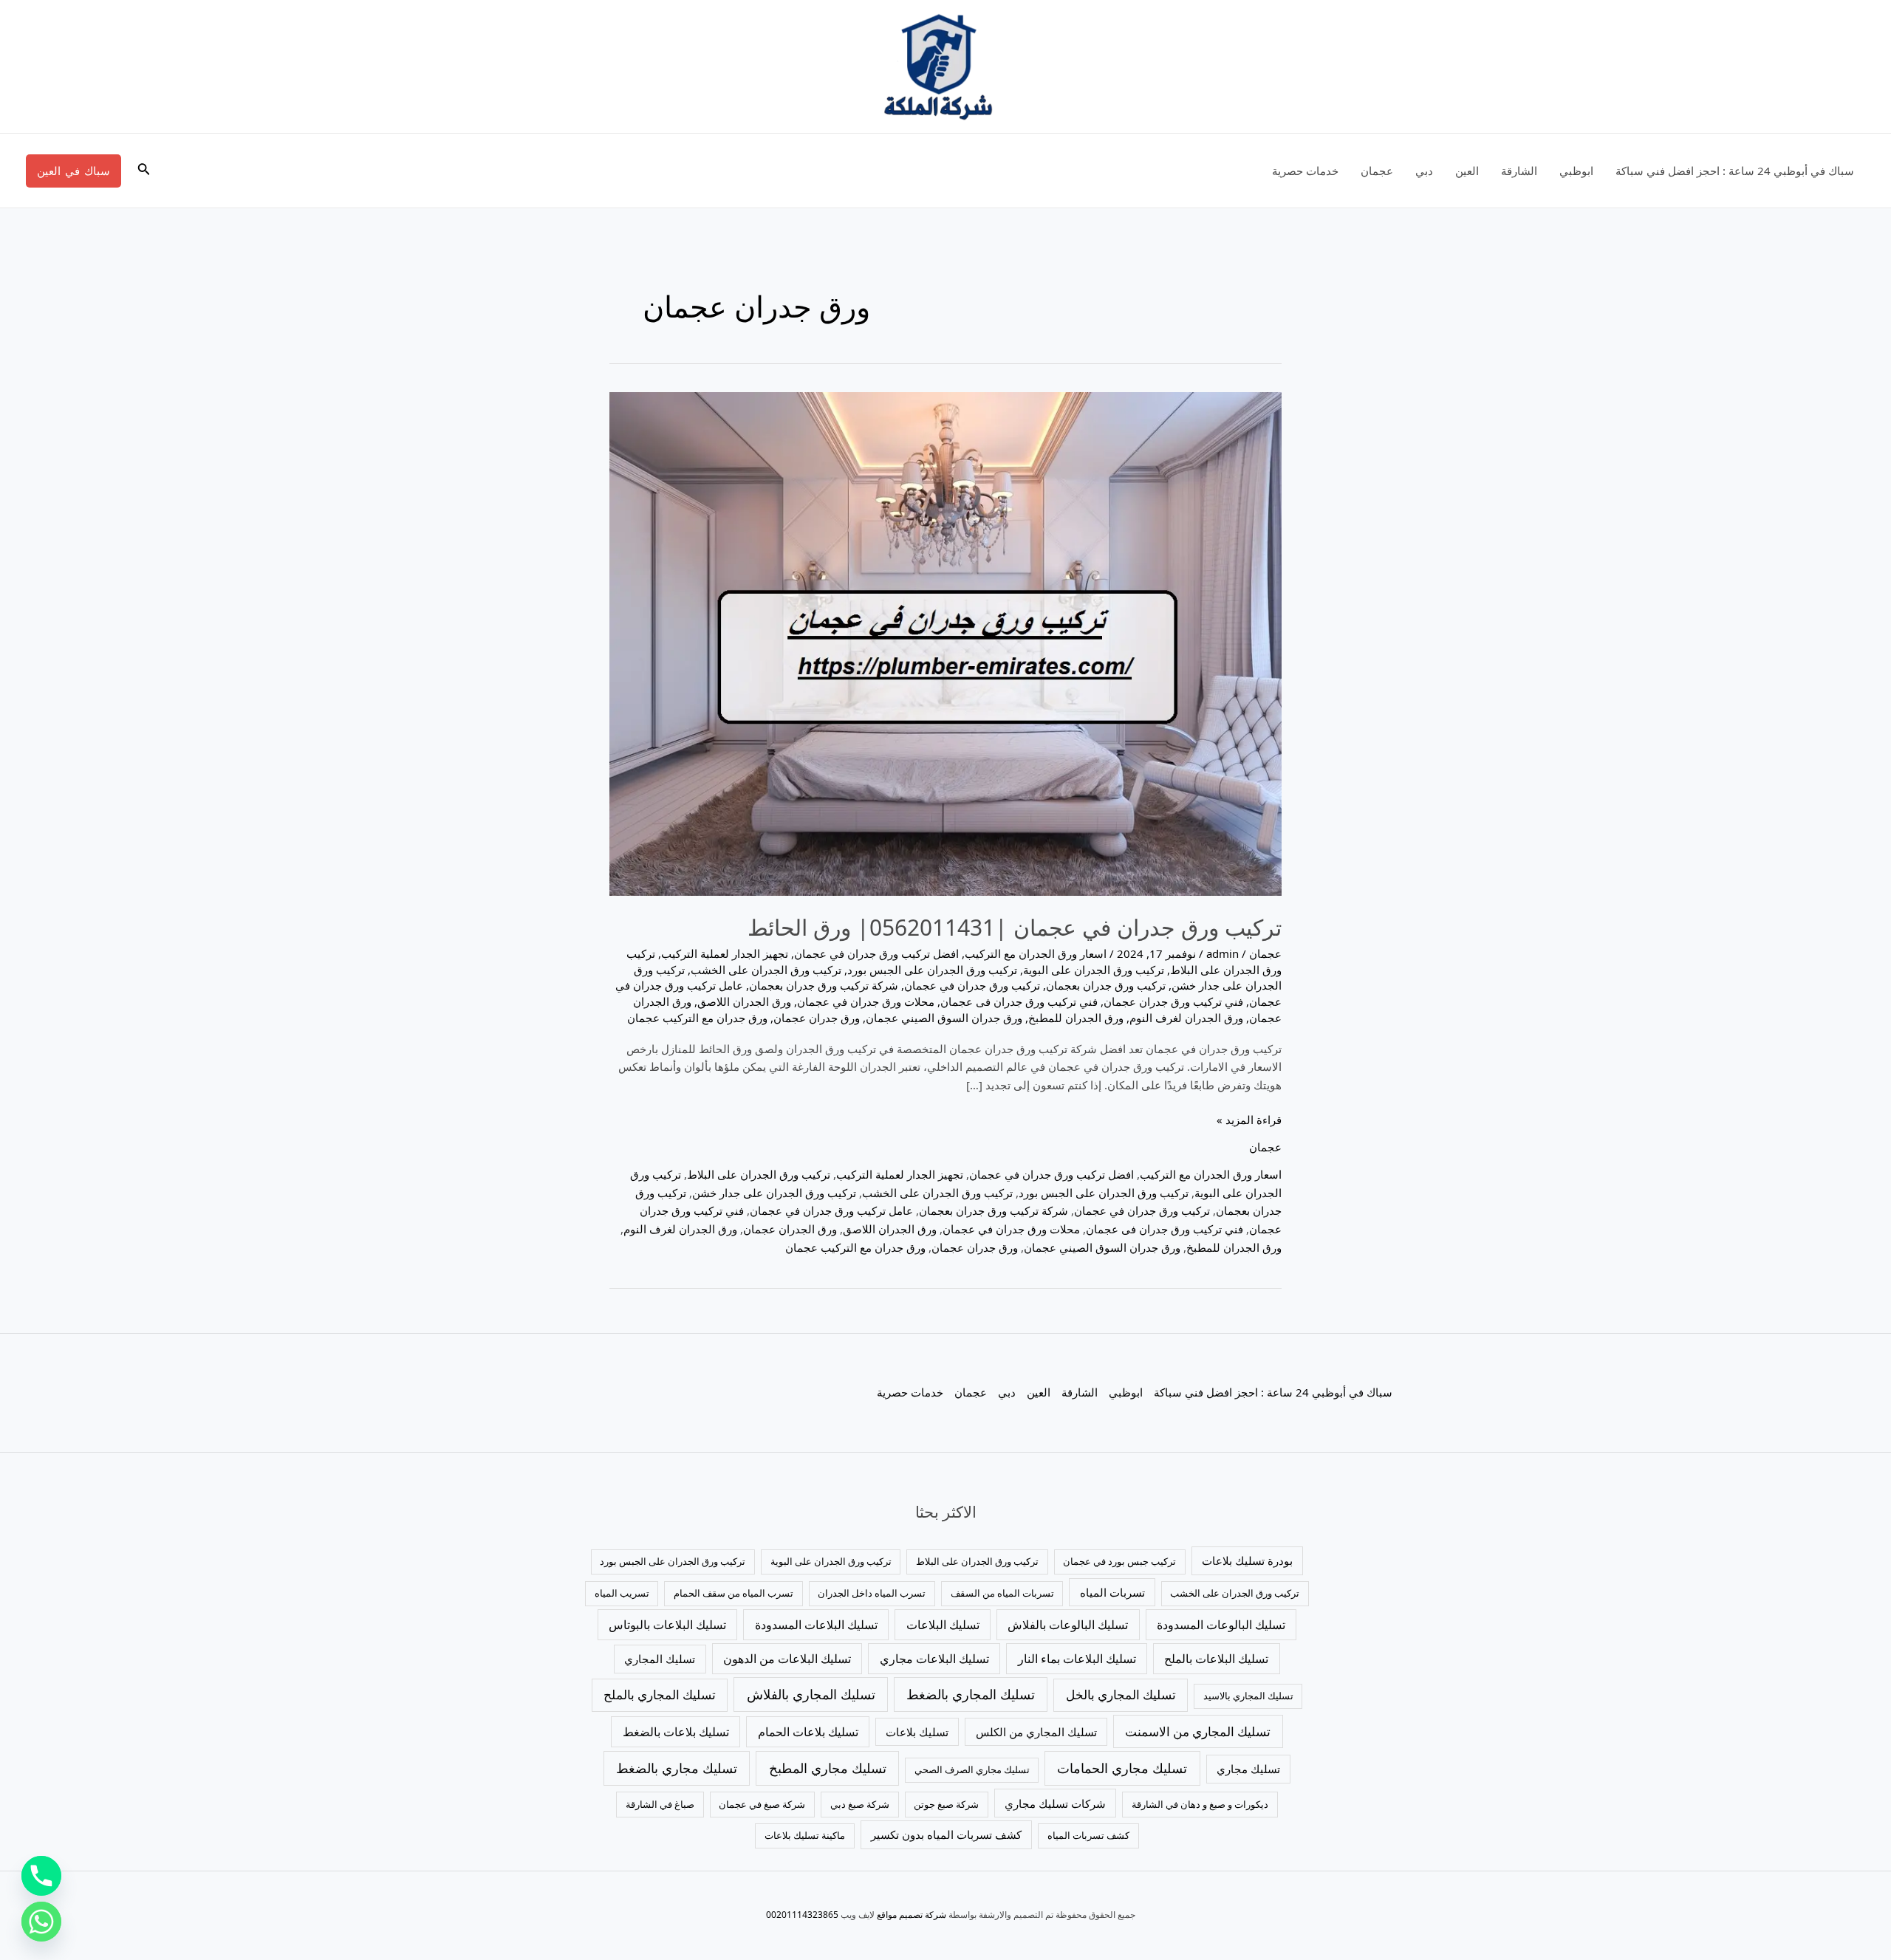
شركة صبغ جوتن (946, 1804)
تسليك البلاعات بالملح (1216, 1659)
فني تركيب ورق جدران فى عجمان (1019, 1001)
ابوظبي (1576, 171)
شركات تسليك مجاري (1055, 1803)
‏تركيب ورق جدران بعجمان (1106, 985)
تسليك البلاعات (943, 1625)
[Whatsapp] (41, 1922)
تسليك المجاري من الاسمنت (1198, 1731)
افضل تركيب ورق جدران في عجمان (876, 953)
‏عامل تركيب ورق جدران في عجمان (831, 1210)
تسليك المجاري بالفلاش (811, 1694)
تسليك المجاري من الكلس (1036, 1732)
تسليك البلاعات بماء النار (1077, 1659)
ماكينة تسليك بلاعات (805, 1835)
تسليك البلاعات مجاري (934, 1659)
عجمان (1377, 171)
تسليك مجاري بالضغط (677, 1768)
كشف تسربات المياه (1088, 1835)
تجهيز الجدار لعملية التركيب (725, 953)
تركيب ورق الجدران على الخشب (766, 970)
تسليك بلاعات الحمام (808, 1732)
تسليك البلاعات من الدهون (787, 1659)
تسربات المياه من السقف (1002, 1593)
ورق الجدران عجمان (790, 1229)
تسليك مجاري (1248, 1769)
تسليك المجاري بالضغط (971, 1694)
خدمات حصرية (1305, 171)
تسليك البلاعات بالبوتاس (667, 1625)
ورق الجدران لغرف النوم (1186, 1018)
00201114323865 (802, 1915)
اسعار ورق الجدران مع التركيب (1036, 953)
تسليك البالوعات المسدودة (1221, 1625)
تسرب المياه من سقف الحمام (734, 1593)
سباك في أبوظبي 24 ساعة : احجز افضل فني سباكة (1735, 171)
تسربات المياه (1112, 1592)
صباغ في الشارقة (660, 1804)
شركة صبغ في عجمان (762, 1804)
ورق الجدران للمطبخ (1076, 1018)
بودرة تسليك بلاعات (1247, 1560)
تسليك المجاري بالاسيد (1248, 1696)
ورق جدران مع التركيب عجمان (697, 1018)
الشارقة (1519, 171)
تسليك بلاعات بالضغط (676, 1732)
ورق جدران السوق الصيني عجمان (944, 1018)
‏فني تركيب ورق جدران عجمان (1173, 1001)
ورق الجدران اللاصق (744, 1001)
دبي (1424, 171)
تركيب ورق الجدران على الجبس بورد (932, 970)
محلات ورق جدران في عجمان (866, 1001)
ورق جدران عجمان (817, 1018)
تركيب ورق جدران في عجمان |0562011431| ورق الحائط (1015, 927)
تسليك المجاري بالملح (660, 1695)
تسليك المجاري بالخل (1121, 1695)
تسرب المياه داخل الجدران (872, 1593)
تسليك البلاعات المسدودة (816, 1625)
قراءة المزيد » (1249, 1119)
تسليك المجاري (660, 1659)
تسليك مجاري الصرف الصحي (972, 1769)
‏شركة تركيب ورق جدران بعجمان (824, 985)
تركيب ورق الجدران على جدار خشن (774, 1193)
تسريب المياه (622, 1593)
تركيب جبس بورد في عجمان (1119, 1561)
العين (1467, 171)
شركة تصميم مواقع (912, 1915)
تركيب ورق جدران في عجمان (972, 985)
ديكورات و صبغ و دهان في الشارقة (1200, 1804)
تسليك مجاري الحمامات (1122, 1768)
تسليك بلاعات (917, 1732)
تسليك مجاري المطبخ (828, 1768)
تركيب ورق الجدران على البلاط (759, 1174)
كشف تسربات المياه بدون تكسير (946, 1834)
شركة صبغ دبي (860, 1804)
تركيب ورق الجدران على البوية (1094, 970)
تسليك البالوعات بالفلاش (1068, 1625)
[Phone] (41, 1876)
